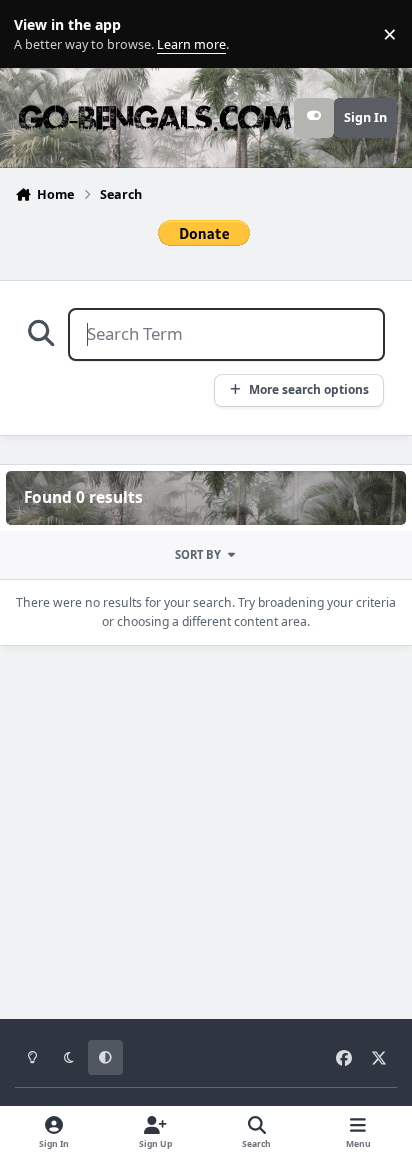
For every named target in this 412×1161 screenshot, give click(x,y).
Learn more (38, 34)
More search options (309, 389)
